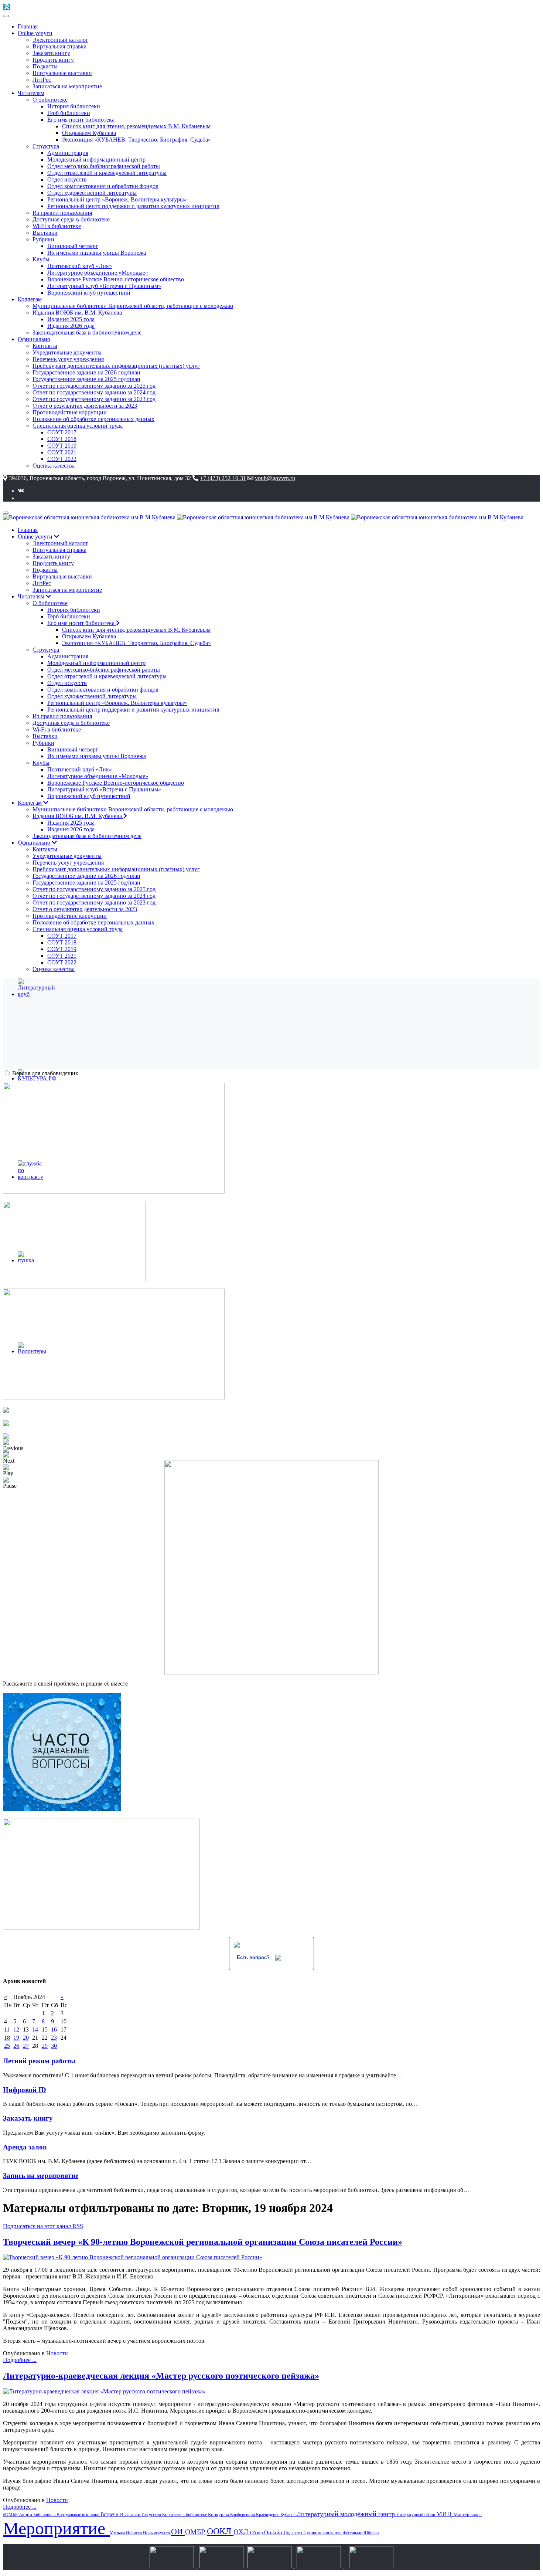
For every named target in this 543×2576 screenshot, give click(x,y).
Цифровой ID (25, 2090)
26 (16, 2046)
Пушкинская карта (323, 2533)
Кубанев (288, 2515)
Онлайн (274, 2532)
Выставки (131, 2514)
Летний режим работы (39, 2061)
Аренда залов (25, 2147)
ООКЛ (220, 2531)
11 (7, 2029)
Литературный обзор (416, 2515)
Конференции (243, 2515)
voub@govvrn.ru (275, 478)
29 (45, 2046)
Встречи (110, 2514)
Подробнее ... (20, 2360)
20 (26, 2038)
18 (7, 2038)
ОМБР (196, 2532)
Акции (26, 2514)
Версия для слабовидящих (45, 1073)
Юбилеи (371, 2533)
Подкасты (293, 2533)
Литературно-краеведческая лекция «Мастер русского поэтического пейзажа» (161, 2376)
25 (7, 2046)
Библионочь (45, 2515)
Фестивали (353, 2533)
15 (45, 2029)
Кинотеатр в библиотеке (185, 2515)
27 (26, 2046)
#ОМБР (11, 2515)
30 (54, 2046)
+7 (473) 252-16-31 (223, 478)
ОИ (178, 2531)
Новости (57, 2353)
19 (16, 2038)
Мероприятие (56, 2528)
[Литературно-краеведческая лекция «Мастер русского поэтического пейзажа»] (104, 2391)
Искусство (152, 2515)
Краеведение (268, 2515)
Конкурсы (219, 2514)
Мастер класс (468, 2514)
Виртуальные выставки (78, 2515)
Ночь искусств (157, 2533)
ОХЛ (242, 2532)
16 (54, 2029)
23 (54, 2038)
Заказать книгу (28, 2118)
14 (35, 2029)
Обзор (257, 2533)
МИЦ (445, 2514)
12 (16, 2029)
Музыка (118, 2533)
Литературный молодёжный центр (347, 2514)
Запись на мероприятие (41, 2175)
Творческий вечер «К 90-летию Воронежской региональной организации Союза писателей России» (203, 2242)
